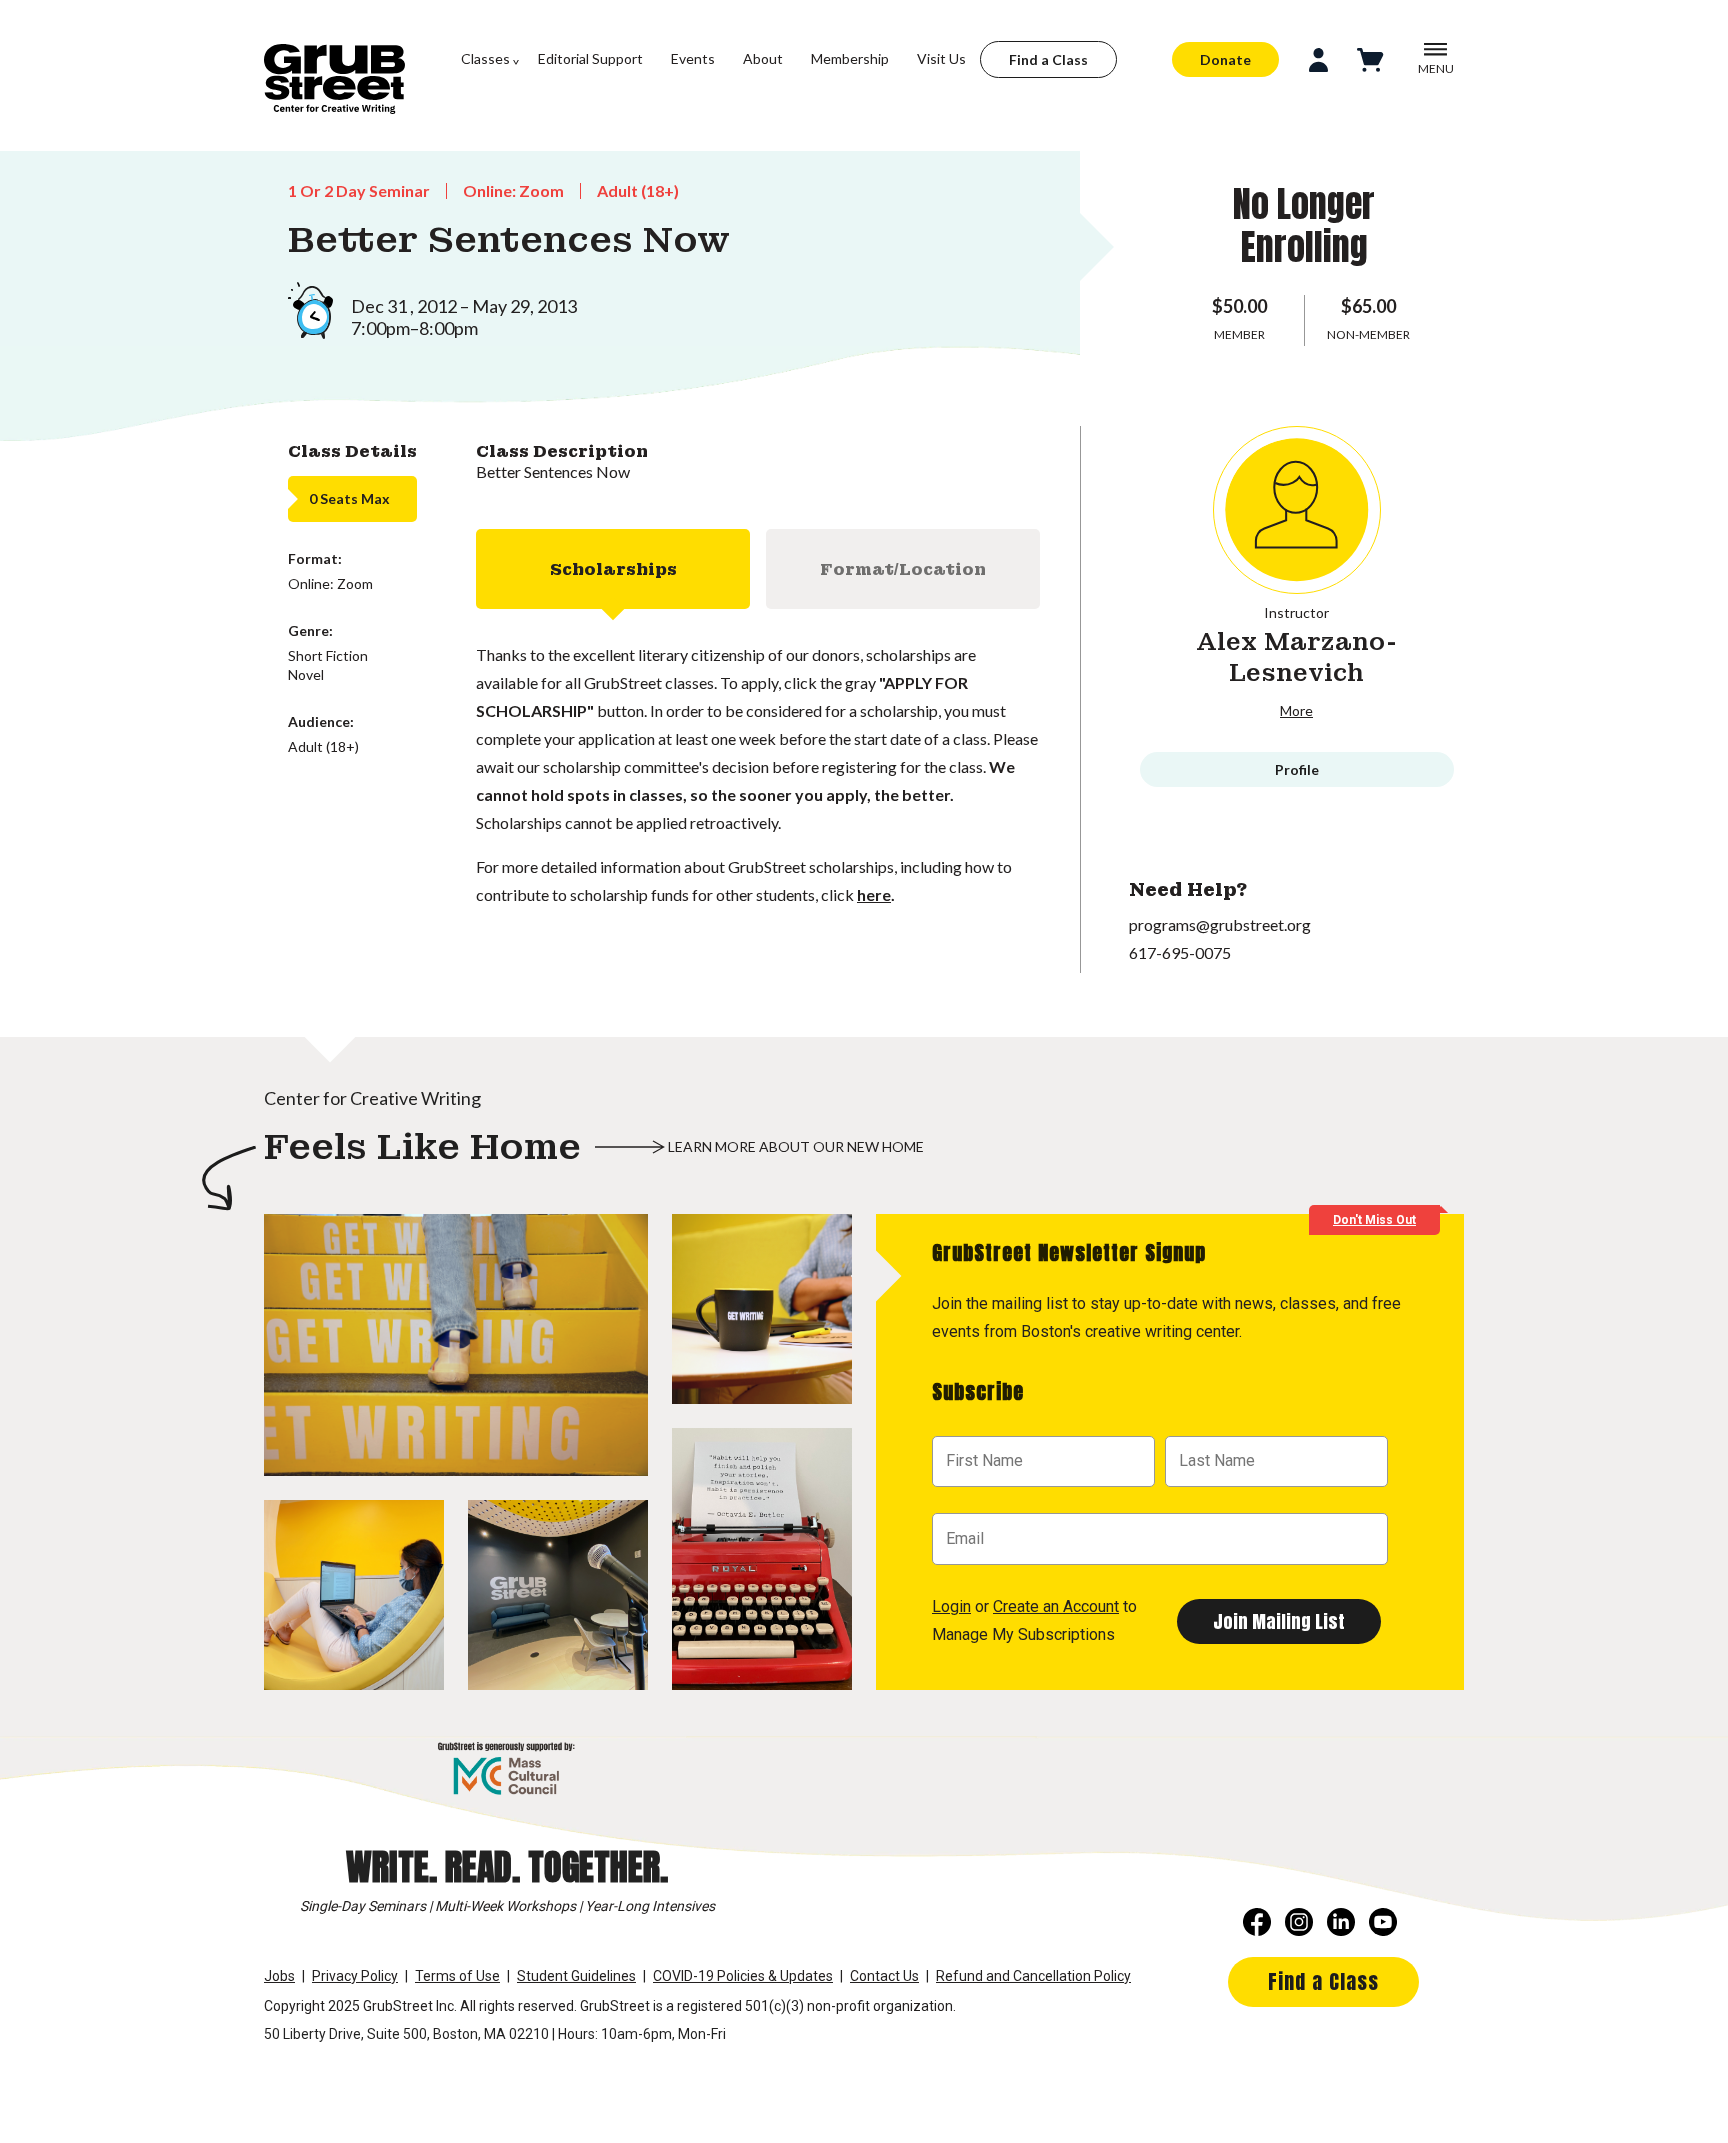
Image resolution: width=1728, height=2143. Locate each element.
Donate (1225, 59)
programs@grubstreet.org (1220, 924)
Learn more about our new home (796, 1146)
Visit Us (941, 58)
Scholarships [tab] (613, 569)
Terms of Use (457, 1976)
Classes (485, 58)
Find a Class (1048, 59)
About (763, 58)
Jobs (279, 1976)
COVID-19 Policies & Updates (743, 1976)
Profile (1297, 769)
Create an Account (1056, 1606)
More (1296, 710)
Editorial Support (590, 58)
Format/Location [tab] (903, 569)
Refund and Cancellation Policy (1033, 1976)
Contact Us (884, 1976)
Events (693, 58)
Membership (850, 58)
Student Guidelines (576, 1976)
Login (951, 1606)
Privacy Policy (355, 1976)
